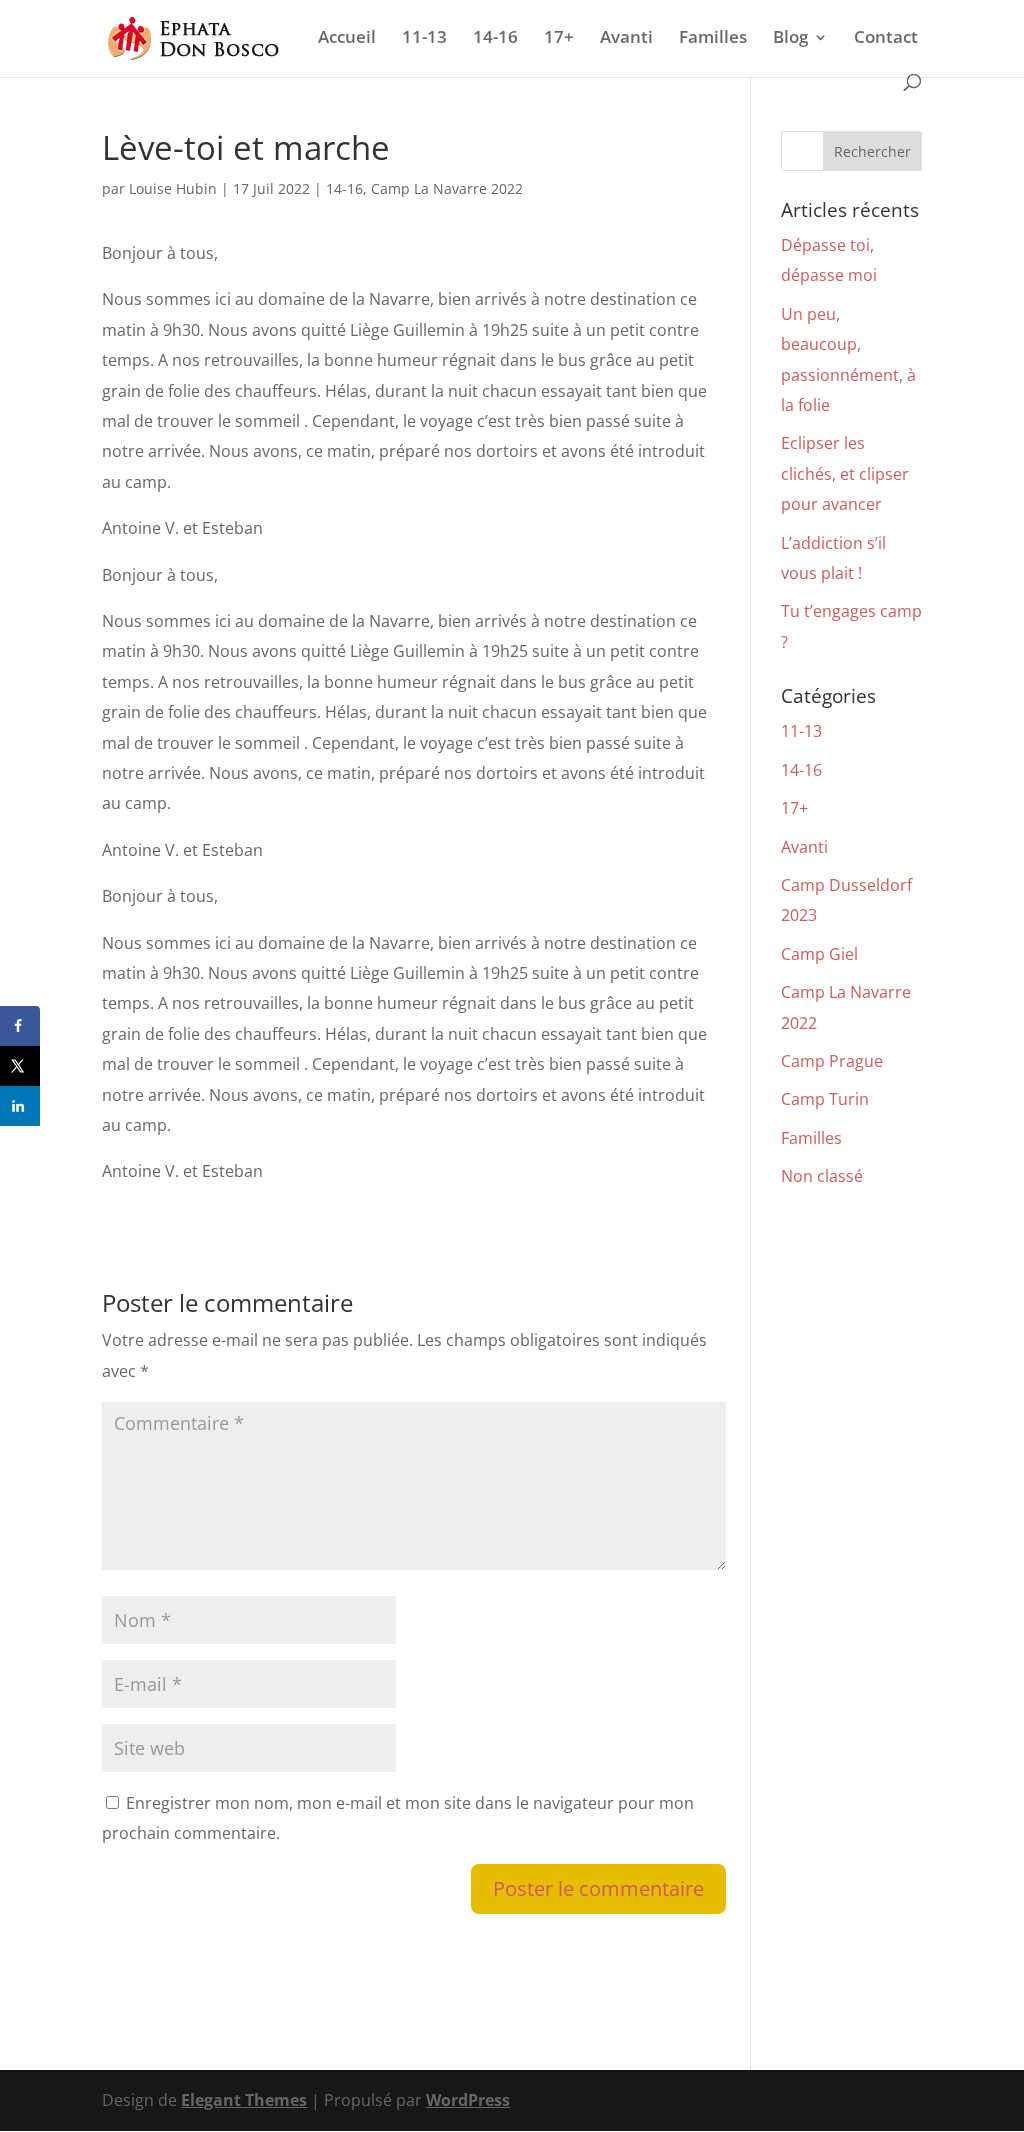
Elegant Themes (244, 2100)
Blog (790, 39)
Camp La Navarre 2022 (447, 188)
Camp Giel (819, 954)
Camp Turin (825, 1099)
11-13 (424, 39)
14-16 (495, 39)
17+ (559, 39)
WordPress (468, 2100)
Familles (713, 39)
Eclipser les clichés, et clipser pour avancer (845, 473)
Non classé (822, 1176)
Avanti (626, 39)
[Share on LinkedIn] (20, 1106)
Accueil (347, 39)
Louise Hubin (173, 188)
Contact (886, 39)
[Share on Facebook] (20, 1026)
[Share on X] (20, 1066)
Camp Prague (832, 1061)
